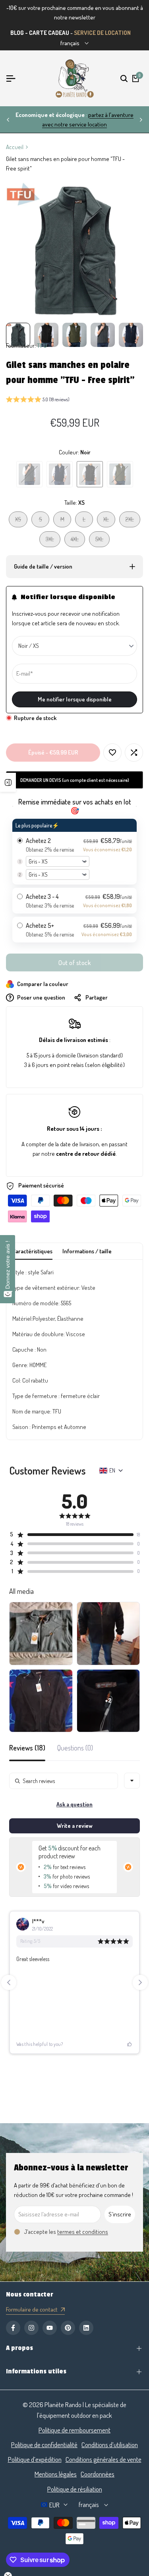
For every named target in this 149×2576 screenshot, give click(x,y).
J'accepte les (66, 2232)
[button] (38, 400)
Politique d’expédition (35, 2459)
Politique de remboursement (74, 2430)
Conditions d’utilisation (110, 2445)
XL (109, 521)
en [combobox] (112, 1470)
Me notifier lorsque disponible (75, 699)
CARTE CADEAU (49, 33)
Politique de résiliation (75, 2489)
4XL (78, 541)
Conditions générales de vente (104, 2459)
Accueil (15, 147)
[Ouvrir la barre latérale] (8, 782)
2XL (133, 521)
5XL (102, 541)
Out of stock (74, 963)
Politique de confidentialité (44, 2445)
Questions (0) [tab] (75, 1748)
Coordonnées (98, 2474)
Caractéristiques (32, 1251)
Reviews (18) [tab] (27, 1748)
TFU (42, 346)
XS (21, 521)
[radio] (74, 852)
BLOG (17, 33)
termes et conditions (83, 2232)
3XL (53, 541)
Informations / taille (87, 1251)
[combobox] (132, 1781)
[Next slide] (140, 1982)
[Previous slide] (9, 1982)
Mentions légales (56, 2474)
